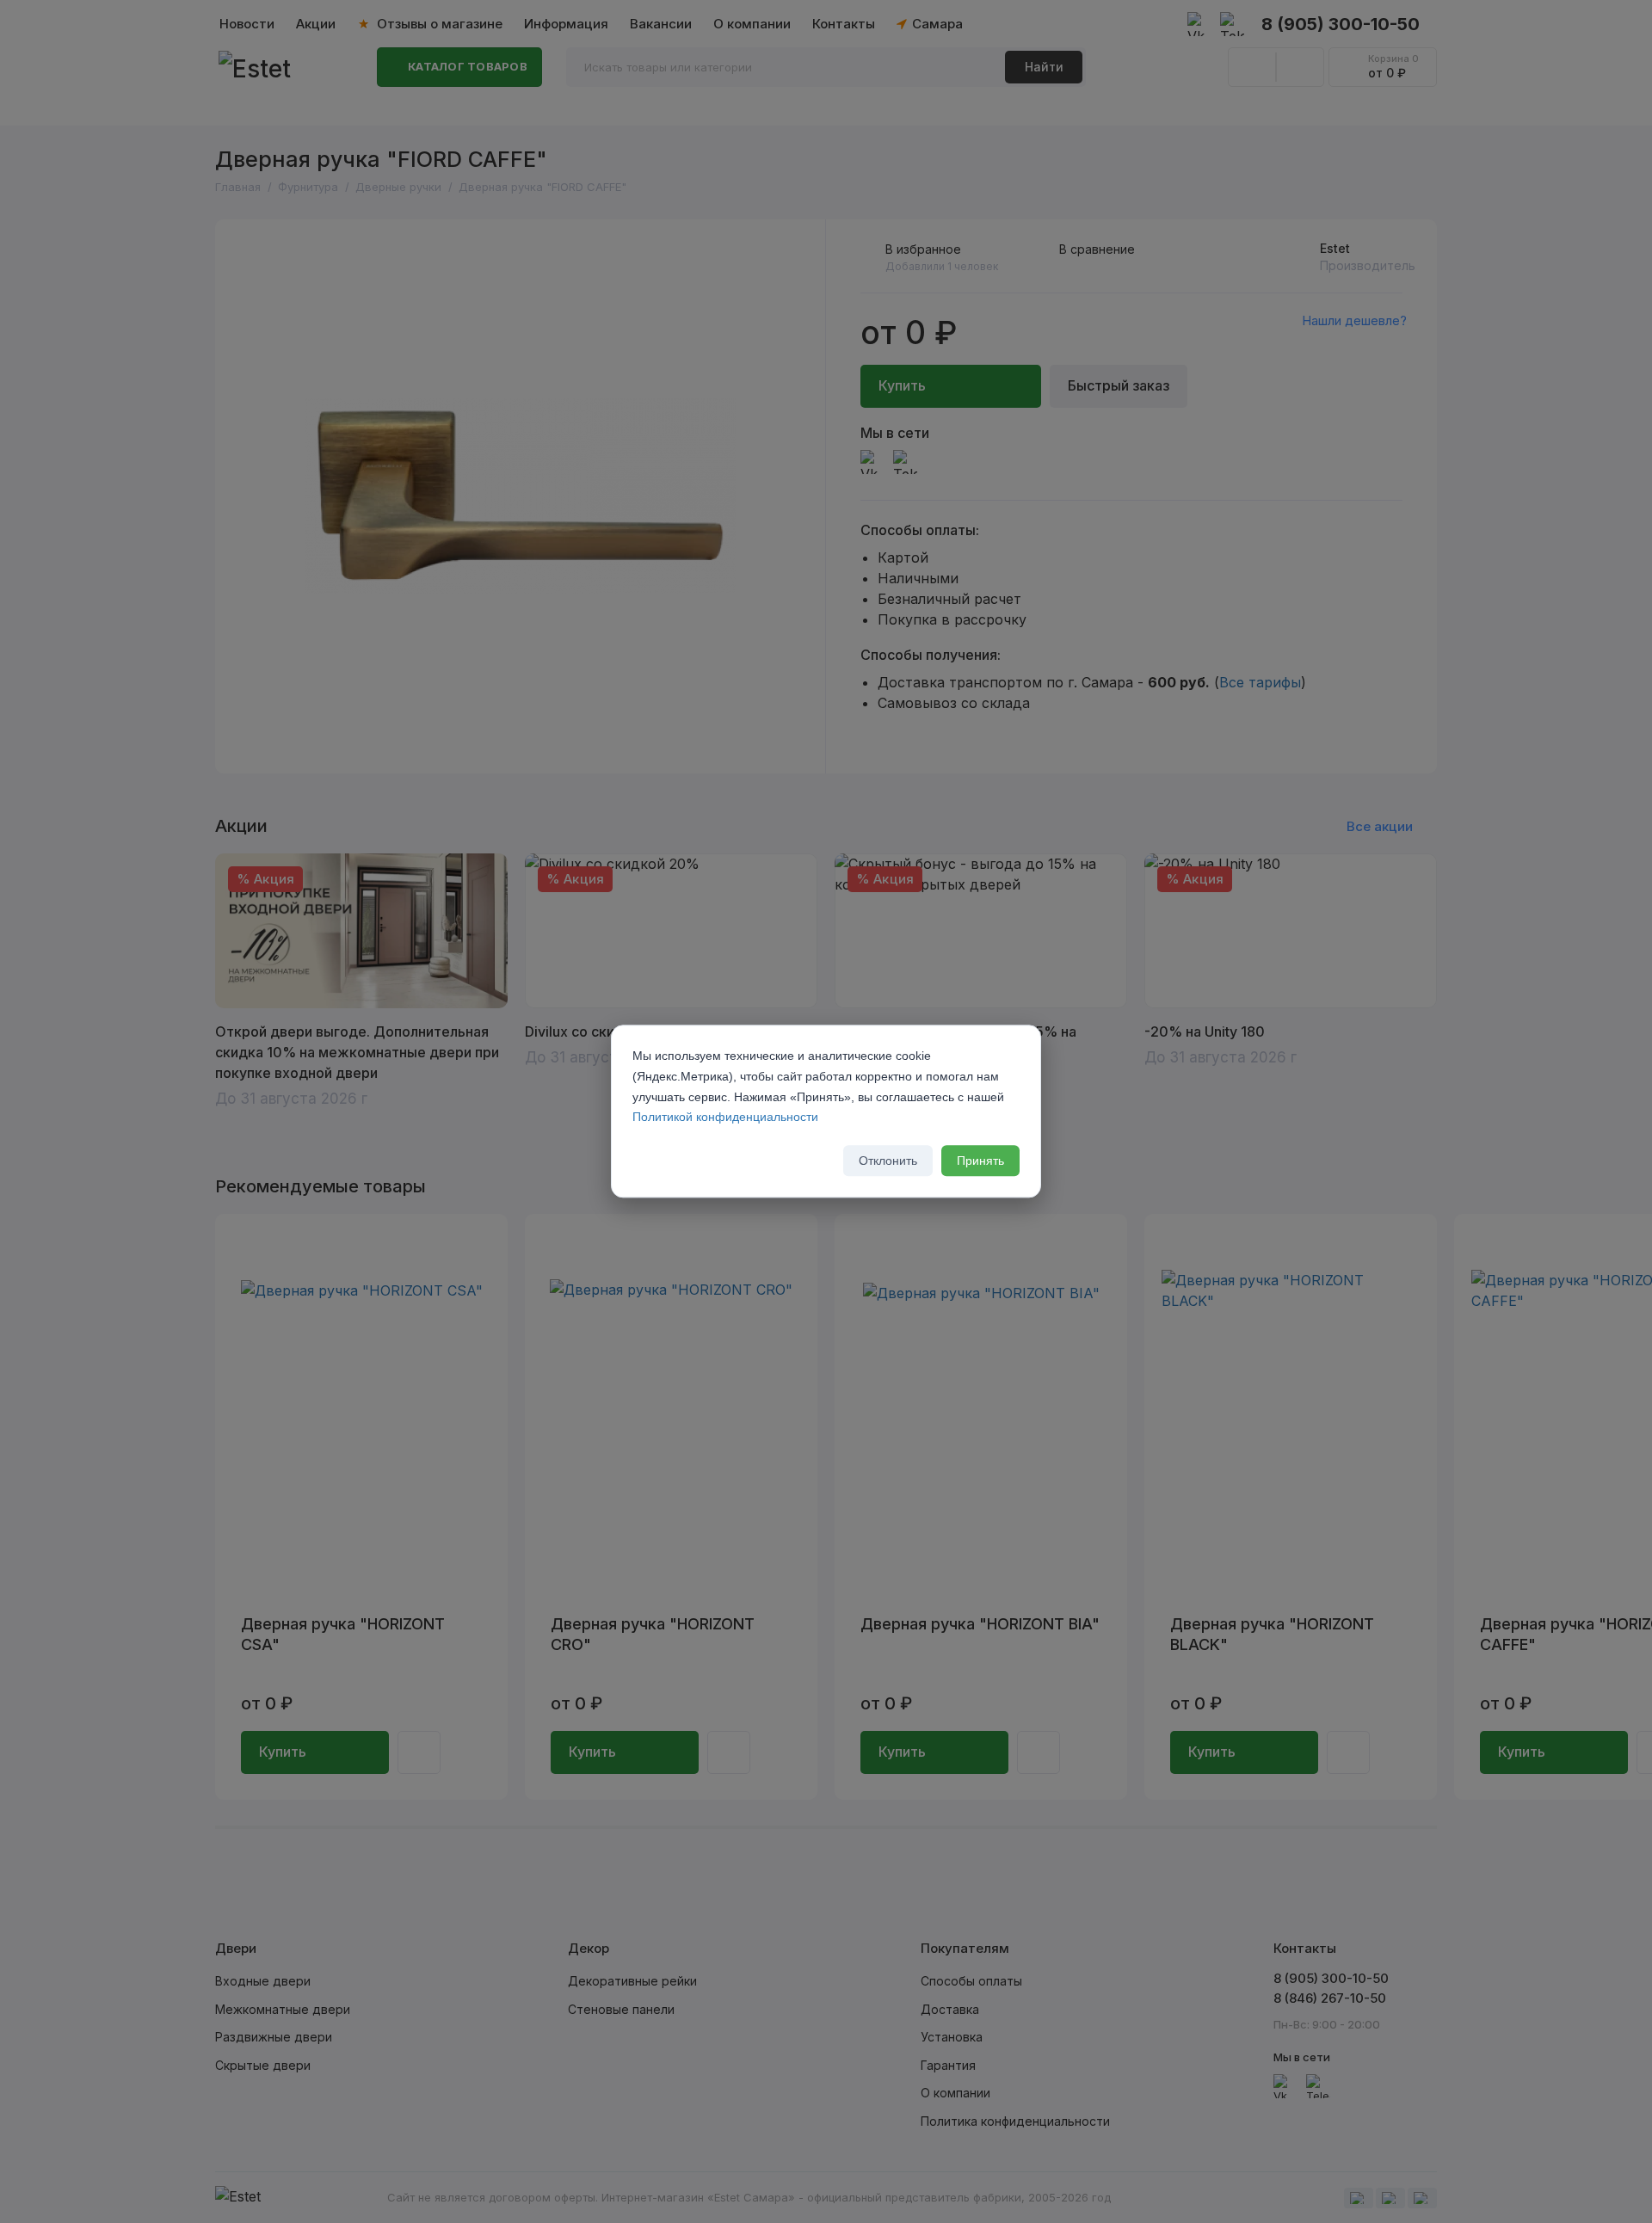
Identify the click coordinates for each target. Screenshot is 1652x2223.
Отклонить (888, 1161)
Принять (980, 1161)
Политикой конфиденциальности (725, 1118)
